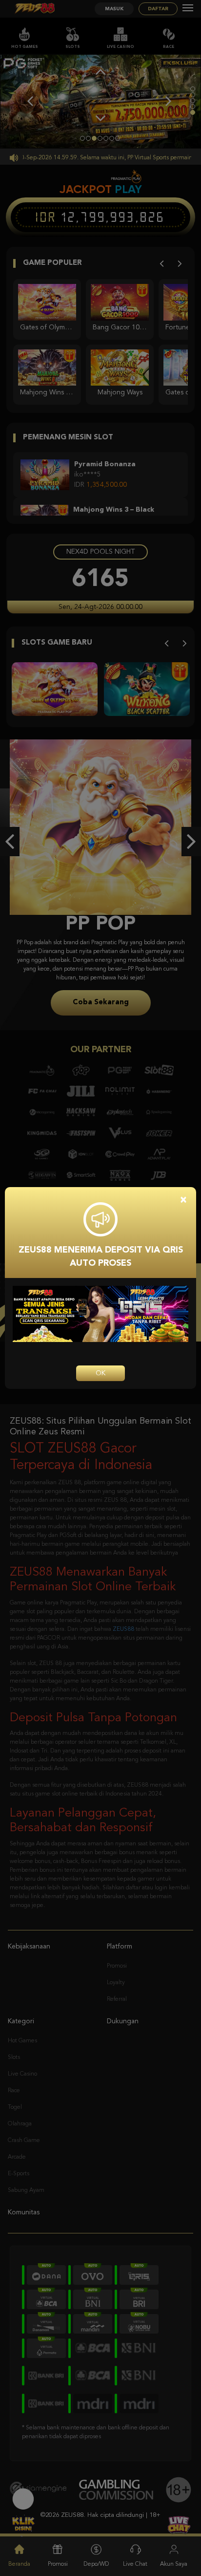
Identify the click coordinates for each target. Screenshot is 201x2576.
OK (100, 1373)
